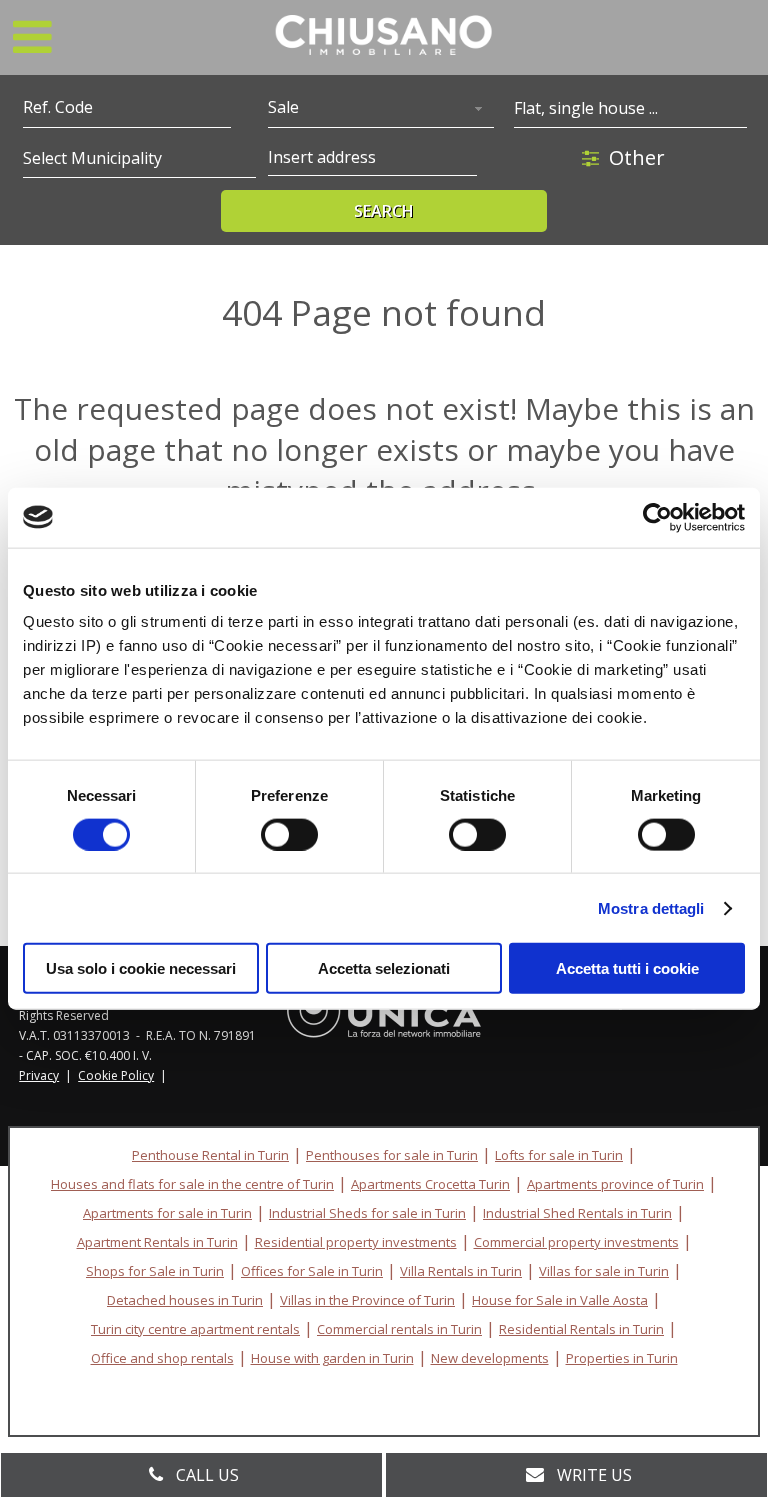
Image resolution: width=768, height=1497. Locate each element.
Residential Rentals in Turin (581, 1329)
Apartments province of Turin (615, 1184)
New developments (490, 1358)
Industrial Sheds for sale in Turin (367, 1213)
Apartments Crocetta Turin (430, 1184)
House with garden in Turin (332, 1358)
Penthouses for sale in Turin (392, 1155)
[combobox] (381, 109)
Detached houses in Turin (185, 1300)
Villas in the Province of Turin (367, 1300)
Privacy (39, 1075)
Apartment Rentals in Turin (157, 1242)
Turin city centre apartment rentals (195, 1329)
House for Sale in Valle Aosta (560, 1300)
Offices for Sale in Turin (312, 1271)
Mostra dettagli (651, 907)
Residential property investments (356, 1242)
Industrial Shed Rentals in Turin (577, 1213)
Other (637, 157)
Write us (594, 1475)
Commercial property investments (576, 1242)
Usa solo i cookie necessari (141, 968)
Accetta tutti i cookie (627, 968)
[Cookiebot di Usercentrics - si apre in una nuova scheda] (657, 517)
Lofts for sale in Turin (559, 1155)
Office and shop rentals (162, 1358)
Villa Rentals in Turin (461, 1271)
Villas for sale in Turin (604, 1271)
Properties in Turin (622, 1358)
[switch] (289, 834)
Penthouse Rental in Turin (210, 1155)
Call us (207, 1475)
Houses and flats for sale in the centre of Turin (192, 1184)
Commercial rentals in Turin (399, 1329)
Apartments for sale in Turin (167, 1213)
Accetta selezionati (384, 968)
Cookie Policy (116, 1075)
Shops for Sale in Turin (155, 1271)
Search (384, 211)
